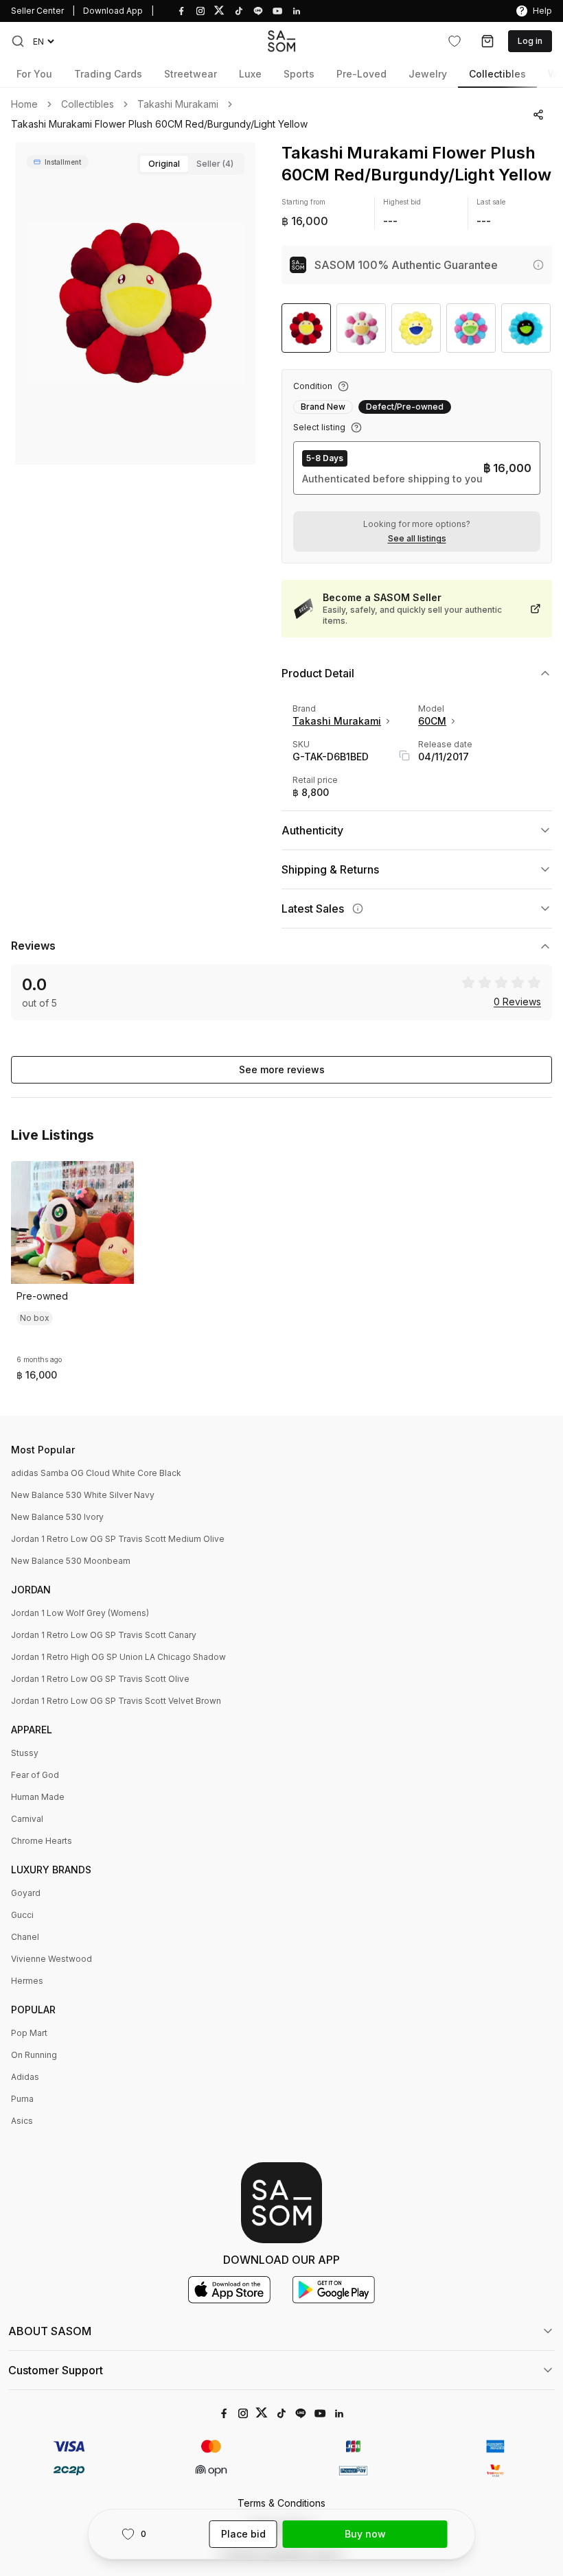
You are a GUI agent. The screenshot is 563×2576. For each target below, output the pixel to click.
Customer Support (56, 2370)
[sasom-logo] (281, 41)
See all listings (417, 539)
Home (24, 104)
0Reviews (517, 1002)
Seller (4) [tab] (215, 164)
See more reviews (282, 1069)
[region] (135, 303)
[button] (18, 41)
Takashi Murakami (178, 104)
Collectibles (88, 104)
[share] (539, 115)
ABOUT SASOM (50, 2331)
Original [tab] (164, 164)
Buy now (365, 2534)
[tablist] (191, 164)
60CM (432, 721)
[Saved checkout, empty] (487, 41)
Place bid (243, 2534)
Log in (530, 41)
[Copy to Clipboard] (404, 756)
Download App (113, 11)
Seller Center (37, 11)
